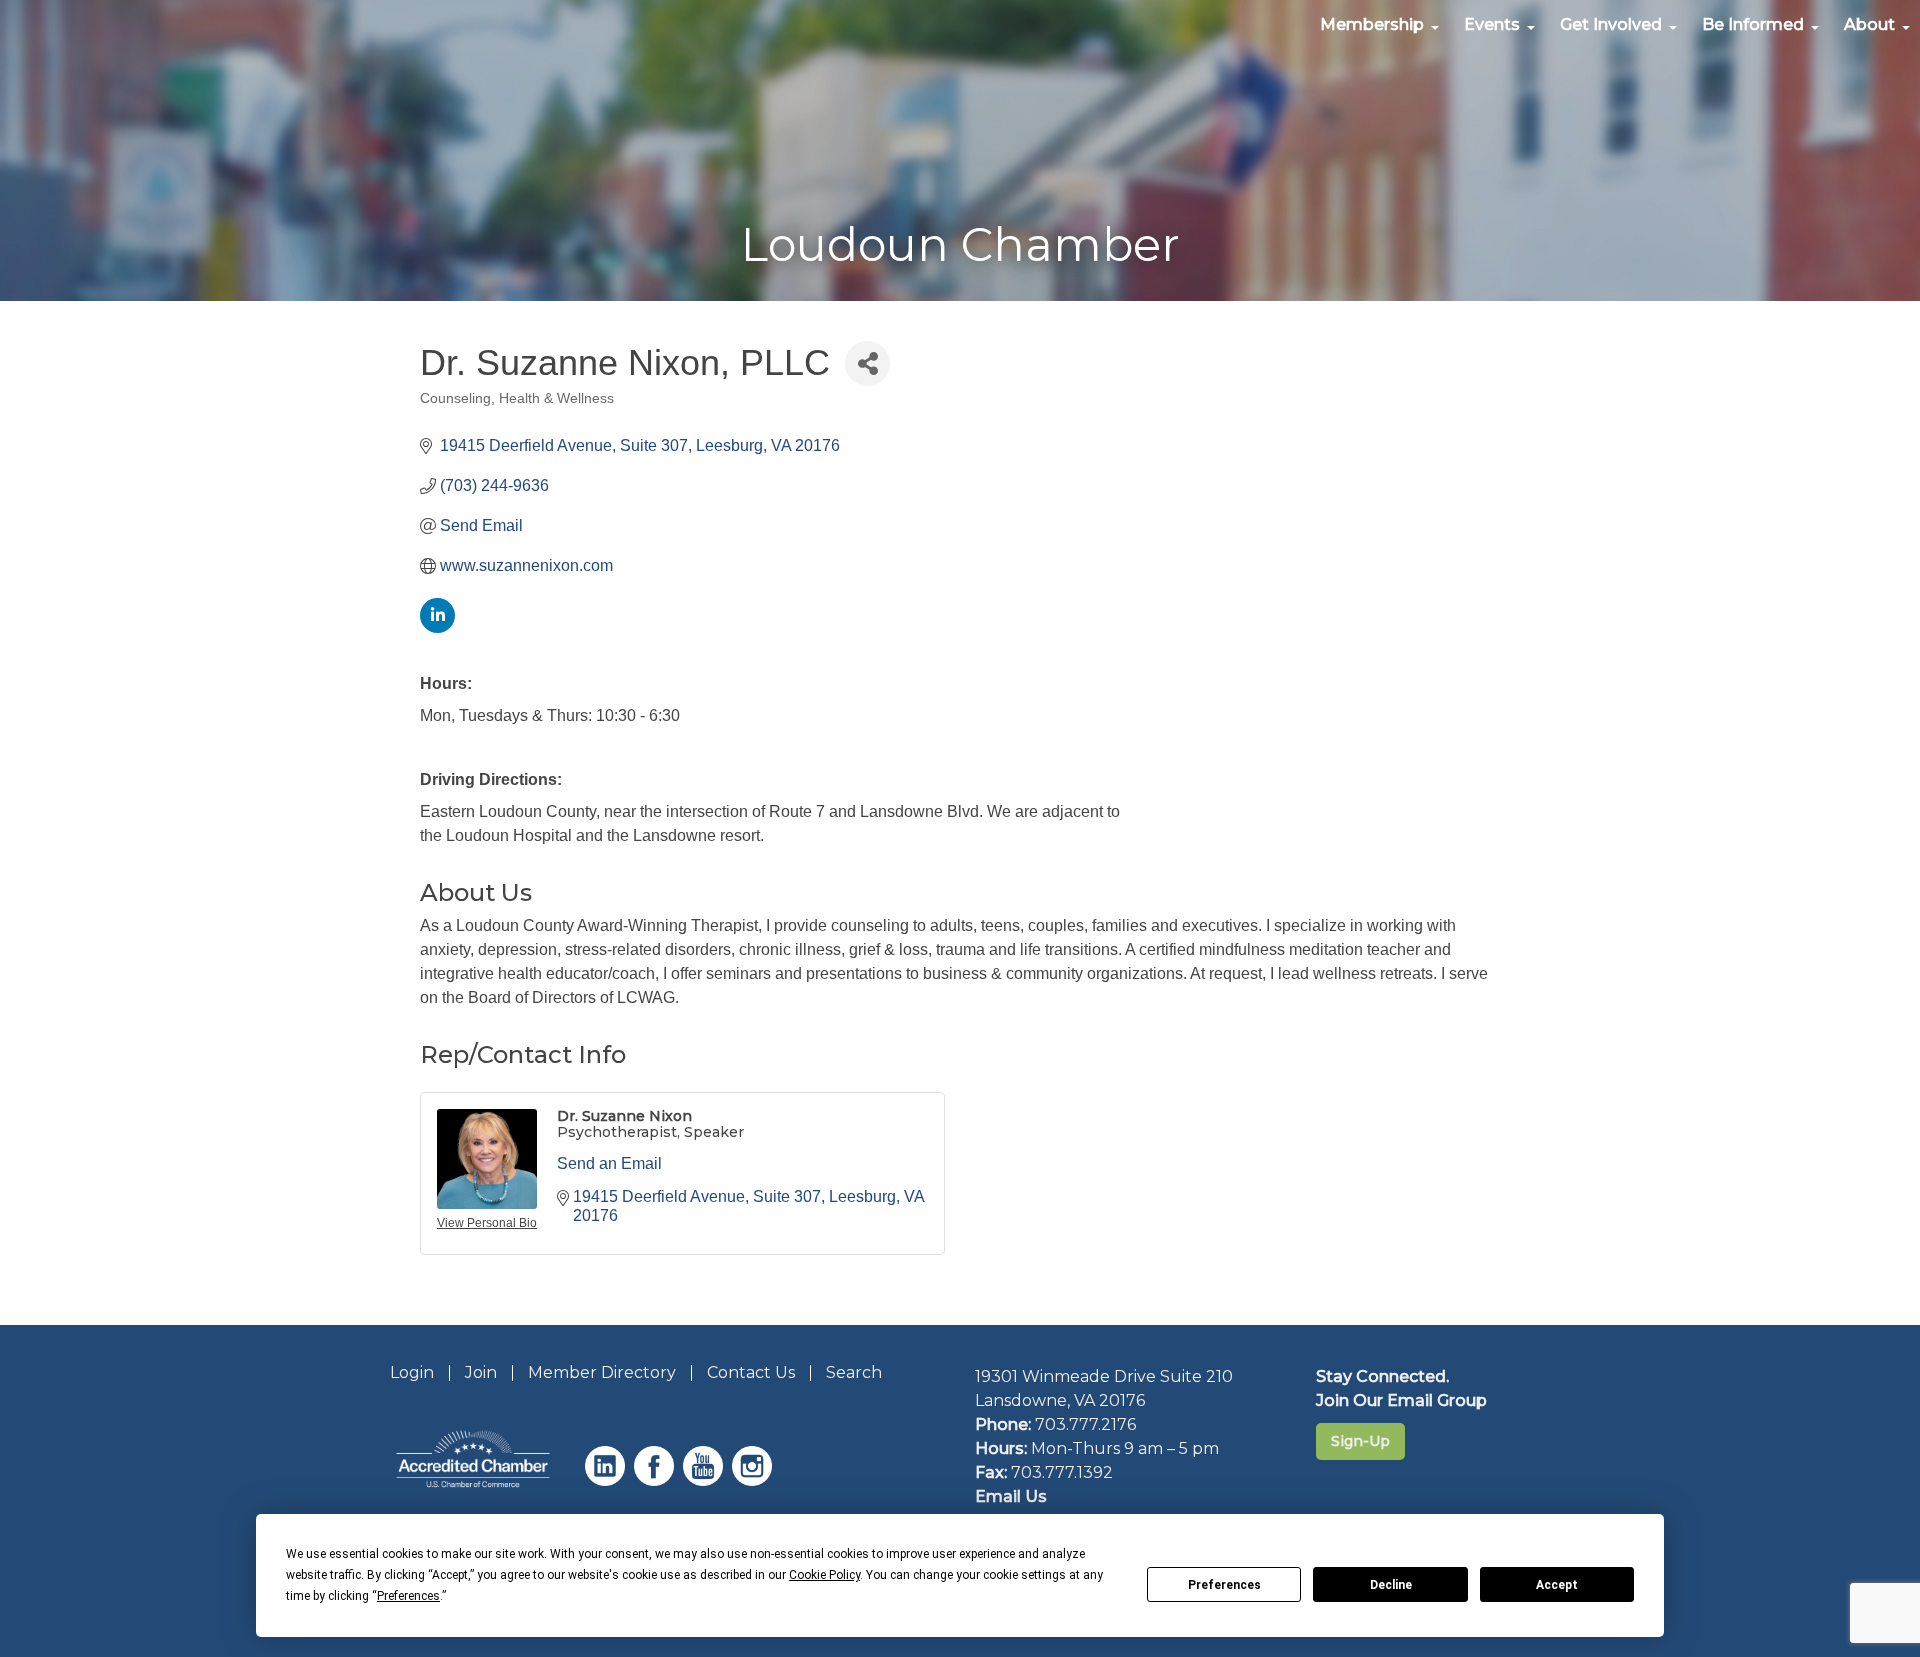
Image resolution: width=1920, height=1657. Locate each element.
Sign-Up (1360, 1441)
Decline (1391, 1585)
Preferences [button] (408, 1596)
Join (481, 1372)
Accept (1557, 1585)
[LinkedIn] (607, 1480)
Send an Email (609, 1163)
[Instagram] (754, 1480)
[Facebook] (656, 1480)
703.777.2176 (1085, 1424)
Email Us (1011, 1496)
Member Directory (602, 1372)
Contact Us (751, 1372)
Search (854, 1372)
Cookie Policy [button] (824, 1575)
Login (412, 1372)
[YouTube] (705, 1480)
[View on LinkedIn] (437, 627)
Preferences (1224, 1585)
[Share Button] (867, 363)
